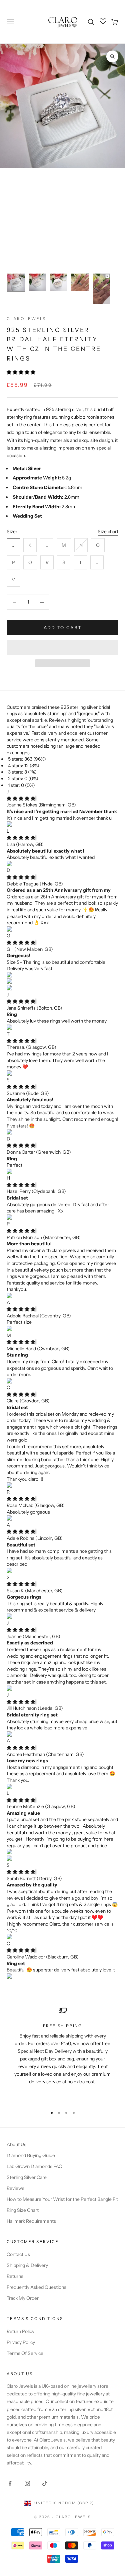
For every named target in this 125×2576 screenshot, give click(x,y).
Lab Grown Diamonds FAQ (34, 2166)
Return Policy (20, 2331)
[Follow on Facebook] (10, 2483)
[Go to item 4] (80, 282)
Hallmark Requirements (31, 2221)
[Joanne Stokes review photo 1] (62, 825)
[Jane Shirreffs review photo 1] (62, 1028)
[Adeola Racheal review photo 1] (62, 1329)
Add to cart (63, 627)
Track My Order (23, 2298)
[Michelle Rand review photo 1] (62, 1381)
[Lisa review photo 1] (62, 864)
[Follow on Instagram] (27, 2483)
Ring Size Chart (23, 2210)
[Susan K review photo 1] (62, 1617)
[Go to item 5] (101, 289)
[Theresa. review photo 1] (62, 1074)
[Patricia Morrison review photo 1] (62, 1296)
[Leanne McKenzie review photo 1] (62, 1852)
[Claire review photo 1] (62, 1486)
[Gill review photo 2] (62, 982)
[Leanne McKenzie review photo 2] (62, 1859)
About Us (16, 2144)
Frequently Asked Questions (36, 2287)
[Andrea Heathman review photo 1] (62, 1787)
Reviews (15, 2188)
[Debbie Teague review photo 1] (62, 930)
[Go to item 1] (16, 282)
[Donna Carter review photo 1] (62, 1172)
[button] (21, 372)
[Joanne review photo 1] (62, 1689)
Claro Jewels (26, 319)
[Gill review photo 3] (62, 988)
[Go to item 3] (59, 282)
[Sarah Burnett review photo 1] (62, 1937)
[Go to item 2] (37, 282)
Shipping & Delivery (27, 2265)
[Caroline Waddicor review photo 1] (62, 1977)
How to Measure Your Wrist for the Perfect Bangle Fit (62, 2199)
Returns (15, 2276)
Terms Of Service (25, 2353)
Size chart (108, 532)
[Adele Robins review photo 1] (62, 1571)
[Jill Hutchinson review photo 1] (62, 1735)
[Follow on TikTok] (45, 2483)
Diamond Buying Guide (31, 2155)
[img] (21, 798)
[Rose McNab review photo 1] (62, 1519)
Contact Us (18, 2254)
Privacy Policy (21, 2342)
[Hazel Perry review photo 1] (62, 1218)
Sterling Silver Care (27, 2177)
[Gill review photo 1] (62, 975)
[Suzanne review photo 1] (62, 1132)
